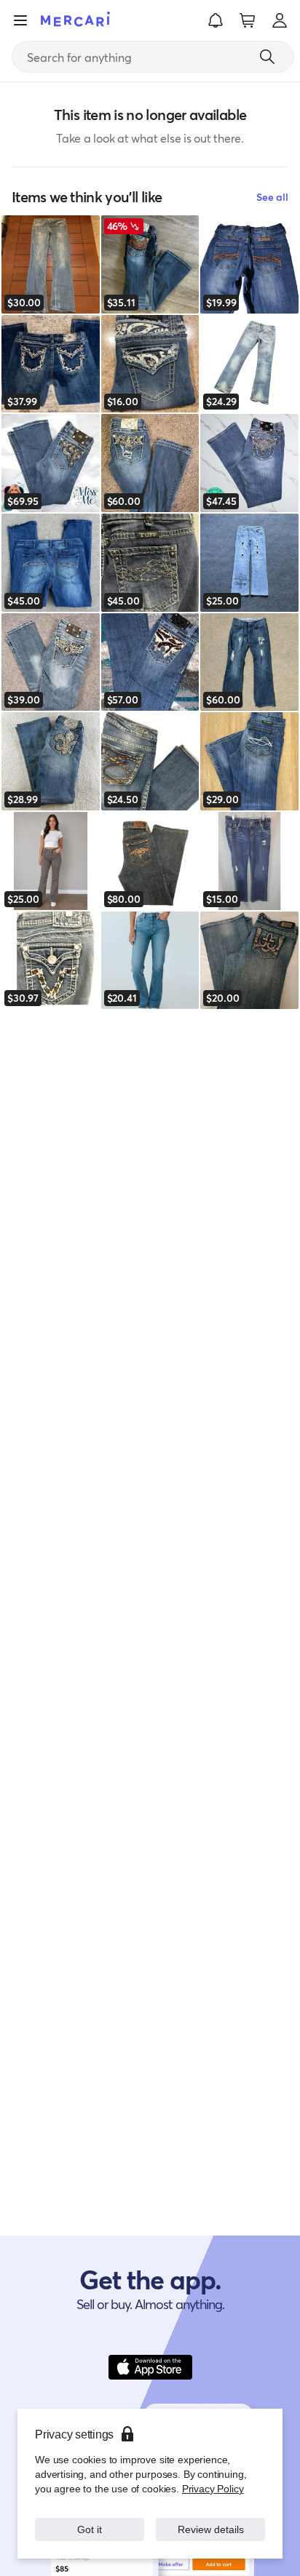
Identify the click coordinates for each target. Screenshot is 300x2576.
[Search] (267, 57)
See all (272, 197)
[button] (216, 20)
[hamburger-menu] (20, 20)
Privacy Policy (213, 2488)
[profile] (280, 20)
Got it (90, 2529)
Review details (210, 2529)
